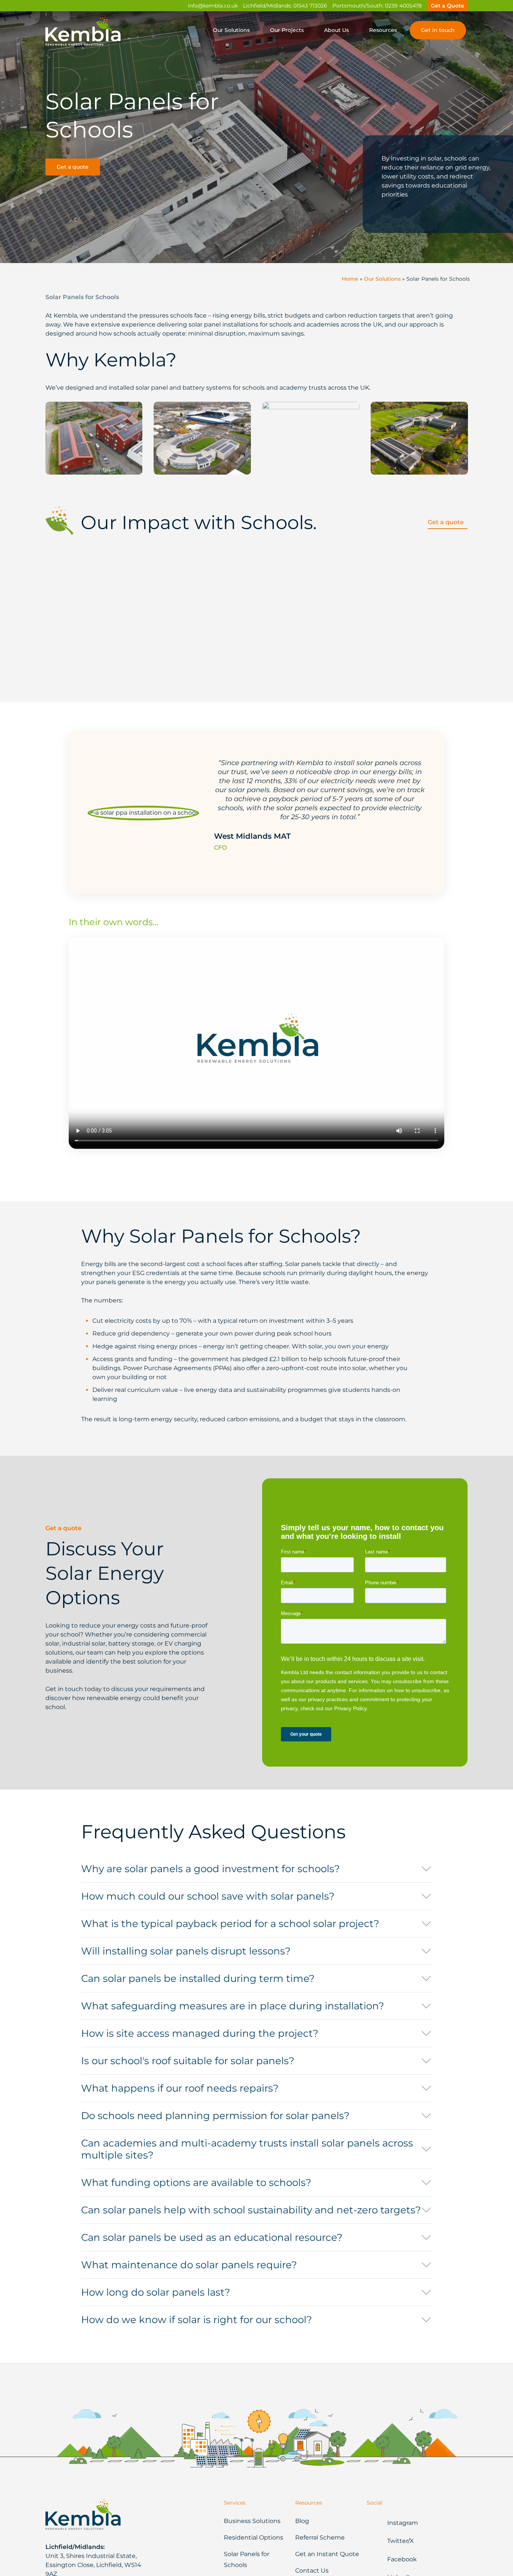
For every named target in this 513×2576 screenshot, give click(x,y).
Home (350, 279)
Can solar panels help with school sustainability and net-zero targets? (251, 2210)
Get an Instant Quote (327, 2554)
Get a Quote (447, 6)
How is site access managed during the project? (200, 2033)
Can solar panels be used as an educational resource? (212, 2237)
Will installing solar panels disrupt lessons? (186, 1951)
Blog (302, 2521)
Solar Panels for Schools (247, 2559)
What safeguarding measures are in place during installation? (233, 2006)
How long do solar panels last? (156, 2292)
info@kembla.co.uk (213, 6)
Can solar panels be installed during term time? (198, 1979)
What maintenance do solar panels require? (189, 2265)
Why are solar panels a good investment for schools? (210, 1869)
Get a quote (73, 167)
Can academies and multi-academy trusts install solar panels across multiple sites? (247, 2149)
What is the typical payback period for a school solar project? (230, 1924)
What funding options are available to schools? (196, 2183)
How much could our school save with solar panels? (208, 1896)
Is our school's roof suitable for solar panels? (188, 2061)
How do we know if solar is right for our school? (197, 2320)
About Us (336, 30)
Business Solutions (252, 2521)
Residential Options (253, 2537)
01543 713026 (310, 6)
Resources (383, 30)
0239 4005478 (403, 6)
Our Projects (287, 30)
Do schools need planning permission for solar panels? (215, 2116)
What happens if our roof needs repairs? (180, 2088)
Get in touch (438, 30)
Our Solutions (231, 30)
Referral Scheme (320, 2537)
